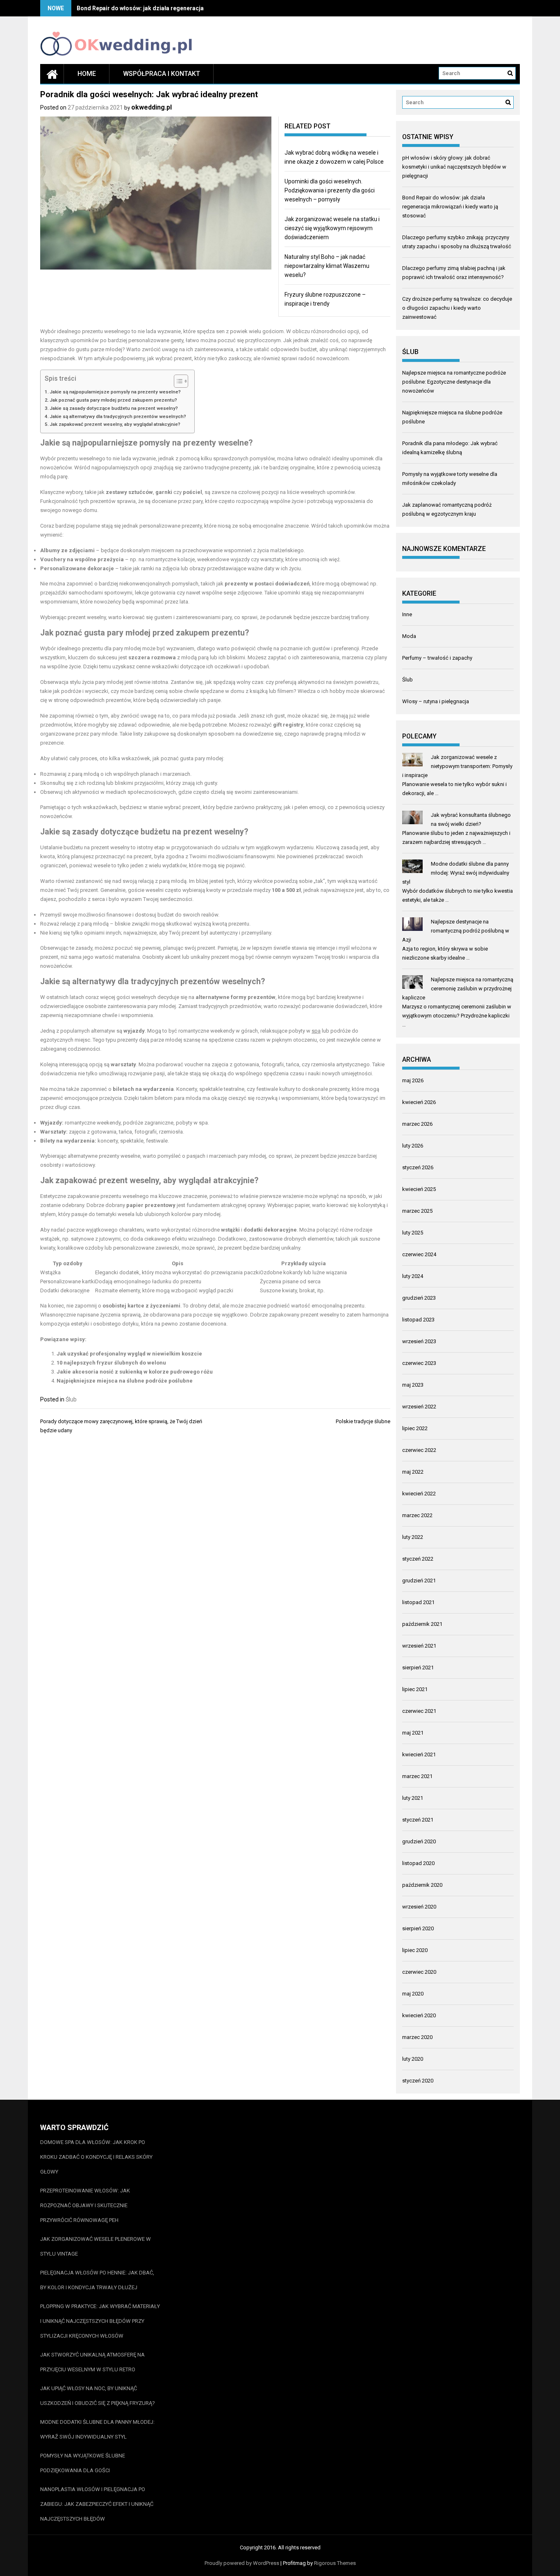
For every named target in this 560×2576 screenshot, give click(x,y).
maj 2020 (413, 1994)
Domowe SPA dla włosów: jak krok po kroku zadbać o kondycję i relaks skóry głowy (96, 2157)
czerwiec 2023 (419, 1363)
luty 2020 (413, 2059)
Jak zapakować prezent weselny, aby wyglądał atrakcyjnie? (115, 424)
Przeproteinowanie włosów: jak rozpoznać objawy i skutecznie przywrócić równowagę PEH (85, 2205)
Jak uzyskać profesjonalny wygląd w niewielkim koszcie (129, 1354)
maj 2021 (413, 1733)
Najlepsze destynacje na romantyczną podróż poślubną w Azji (456, 931)
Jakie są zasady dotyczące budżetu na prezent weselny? (114, 408)
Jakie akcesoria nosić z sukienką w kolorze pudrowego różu (135, 1372)
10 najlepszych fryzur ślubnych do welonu (111, 1363)
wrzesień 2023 (419, 1341)
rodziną (96, 783)
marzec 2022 (417, 1515)
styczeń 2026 (418, 1167)
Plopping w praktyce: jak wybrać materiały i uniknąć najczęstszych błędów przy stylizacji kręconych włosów (100, 2321)
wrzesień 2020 (419, 1907)
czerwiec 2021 (419, 1711)
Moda (409, 636)
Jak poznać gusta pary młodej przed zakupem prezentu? (113, 400)
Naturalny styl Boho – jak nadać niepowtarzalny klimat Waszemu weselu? (327, 266)
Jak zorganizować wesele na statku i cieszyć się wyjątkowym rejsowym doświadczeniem (332, 228)
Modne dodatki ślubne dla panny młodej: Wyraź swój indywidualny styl (456, 873)
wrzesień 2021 (419, 1646)
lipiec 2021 (415, 1689)
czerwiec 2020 (419, 1972)
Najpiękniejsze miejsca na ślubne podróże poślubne (125, 1381)
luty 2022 (413, 1537)
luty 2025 (413, 1233)
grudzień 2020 (419, 1841)
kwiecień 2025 (419, 1189)
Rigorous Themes (335, 2563)
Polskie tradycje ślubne (363, 1421)
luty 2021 (413, 1798)
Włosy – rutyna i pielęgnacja (436, 701)
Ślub (71, 1399)
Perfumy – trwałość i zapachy (437, 658)
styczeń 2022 (418, 1559)
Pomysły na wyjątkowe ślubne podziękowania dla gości (83, 2463)
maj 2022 (413, 1472)
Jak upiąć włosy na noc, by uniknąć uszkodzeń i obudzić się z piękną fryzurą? (98, 2396)
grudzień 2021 (419, 1581)
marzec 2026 (417, 1124)
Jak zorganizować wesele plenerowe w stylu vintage (96, 2246)
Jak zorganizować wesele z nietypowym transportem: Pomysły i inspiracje (457, 766)
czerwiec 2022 (419, 1450)
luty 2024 (413, 1276)
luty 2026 (413, 1146)
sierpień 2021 (418, 1667)
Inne (407, 614)
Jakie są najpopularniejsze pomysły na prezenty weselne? (115, 392)
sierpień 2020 (418, 1928)
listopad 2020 (418, 1863)
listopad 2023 (418, 1320)
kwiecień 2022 (419, 1494)
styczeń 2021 (418, 1820)
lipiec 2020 (415, 1950)
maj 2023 (413, 1385)
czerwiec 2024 (419, 1254)
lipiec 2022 (415, 1428)
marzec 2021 (417, 1776)
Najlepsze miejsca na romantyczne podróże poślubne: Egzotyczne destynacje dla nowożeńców (454, 382)
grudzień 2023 (419, 1298)
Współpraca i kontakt (162, 74)
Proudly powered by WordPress (242, 2563)
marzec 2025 (417, 1211)
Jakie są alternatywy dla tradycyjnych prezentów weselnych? (118, 416)
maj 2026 (413, 1080)
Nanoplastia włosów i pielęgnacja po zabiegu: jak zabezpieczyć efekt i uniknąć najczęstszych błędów (97, 2504)
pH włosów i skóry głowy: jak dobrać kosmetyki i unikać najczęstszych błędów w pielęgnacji (454, 167)
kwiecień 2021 (419, 1754)
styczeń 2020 (418, 2081)
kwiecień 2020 (419, 2015)
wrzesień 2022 (419, 1407)
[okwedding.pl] (52, 74)
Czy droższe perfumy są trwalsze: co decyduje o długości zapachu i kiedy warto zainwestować (457, 308)
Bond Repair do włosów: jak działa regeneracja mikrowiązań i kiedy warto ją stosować (193, 8)
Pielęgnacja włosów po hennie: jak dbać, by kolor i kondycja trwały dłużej (97, 2280)
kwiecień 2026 (419, 1102)
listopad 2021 (418, 1602)
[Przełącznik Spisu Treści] (177, 381)
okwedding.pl (151, 107)
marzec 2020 (417, 2037)
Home (87, 74)
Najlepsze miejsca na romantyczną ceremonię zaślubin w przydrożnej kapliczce (458, 989)
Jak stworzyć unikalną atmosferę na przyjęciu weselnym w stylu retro (92, 2362)
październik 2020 (422, 1885)
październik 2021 (422, 1624)
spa (316, 1031)
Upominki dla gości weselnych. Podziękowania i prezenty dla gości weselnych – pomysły (330, 190)
